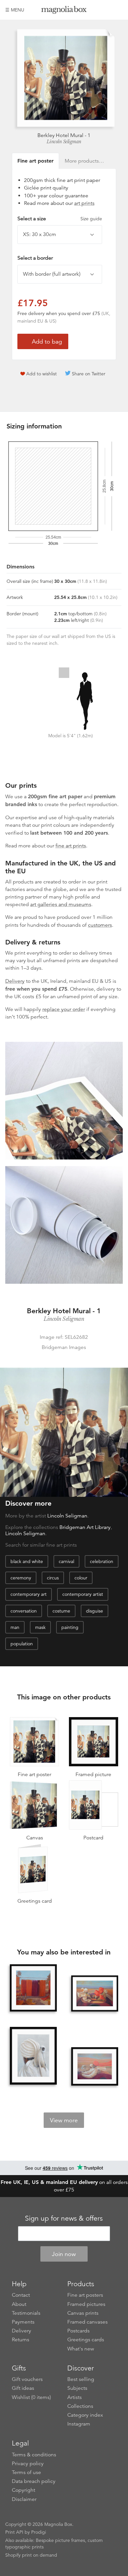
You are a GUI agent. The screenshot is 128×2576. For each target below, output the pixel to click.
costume (61, 1611)
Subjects (77, 2388)
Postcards (78, 2331)
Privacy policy (28, 2464)
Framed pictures (86, 2304)
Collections (80, 2406)
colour (81, 1578)
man (15, 1627)
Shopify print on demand (31, 2555)
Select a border (35, 258)
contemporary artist (83, 1594)
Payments (23, 2322)
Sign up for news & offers (64, 2218)
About (19, 2304)
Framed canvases (87, 2322)
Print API (14, 2532)
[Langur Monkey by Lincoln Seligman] (33, 2056)
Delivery (15, 981)
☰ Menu (15, 10)
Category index (85, 2415)
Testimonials (26, 2313)
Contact (21, 2295)
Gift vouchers (27, 2379)
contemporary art (29, 1594)
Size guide (91, 219)
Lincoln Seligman (64, 142)
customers (100, 925)
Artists (75, 2397)
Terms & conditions (34, 2455)
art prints (84, 203)
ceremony (21, 1578)
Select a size (60, 219)
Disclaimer (24, 2499)
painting (70, 1627)
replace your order (64, 1009)
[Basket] (118, 10)
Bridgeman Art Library (85, 1527)
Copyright (23, 2490)
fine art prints (71, 846)
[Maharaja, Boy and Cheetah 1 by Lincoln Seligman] (95, 2066)
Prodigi (39, 2532)
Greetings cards (86, 2340)
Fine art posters (85, 2295)
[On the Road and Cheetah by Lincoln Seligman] (95, 1993)
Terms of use (26, 2472)
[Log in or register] (107, 10)
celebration (102, 1561)
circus (53, 1578)
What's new (81, 2349)
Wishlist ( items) (31, 2397)
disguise (95, 1611)
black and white (27, 1561)
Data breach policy (34, 2481)
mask (40, 1627)
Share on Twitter (89, 374)
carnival (66, 1561)
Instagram (79, 2424)
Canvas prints (83, 2313)
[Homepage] (64, 11)
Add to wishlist (42, 374)
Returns (21, 2340)
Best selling (81, 2379)
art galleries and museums (61, 904)
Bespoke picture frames (60, 2540)
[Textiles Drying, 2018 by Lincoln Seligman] (33, 1988)
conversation (24, 1611)
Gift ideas (23, 2388)
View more (64, 2120)
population (22, 1644)
